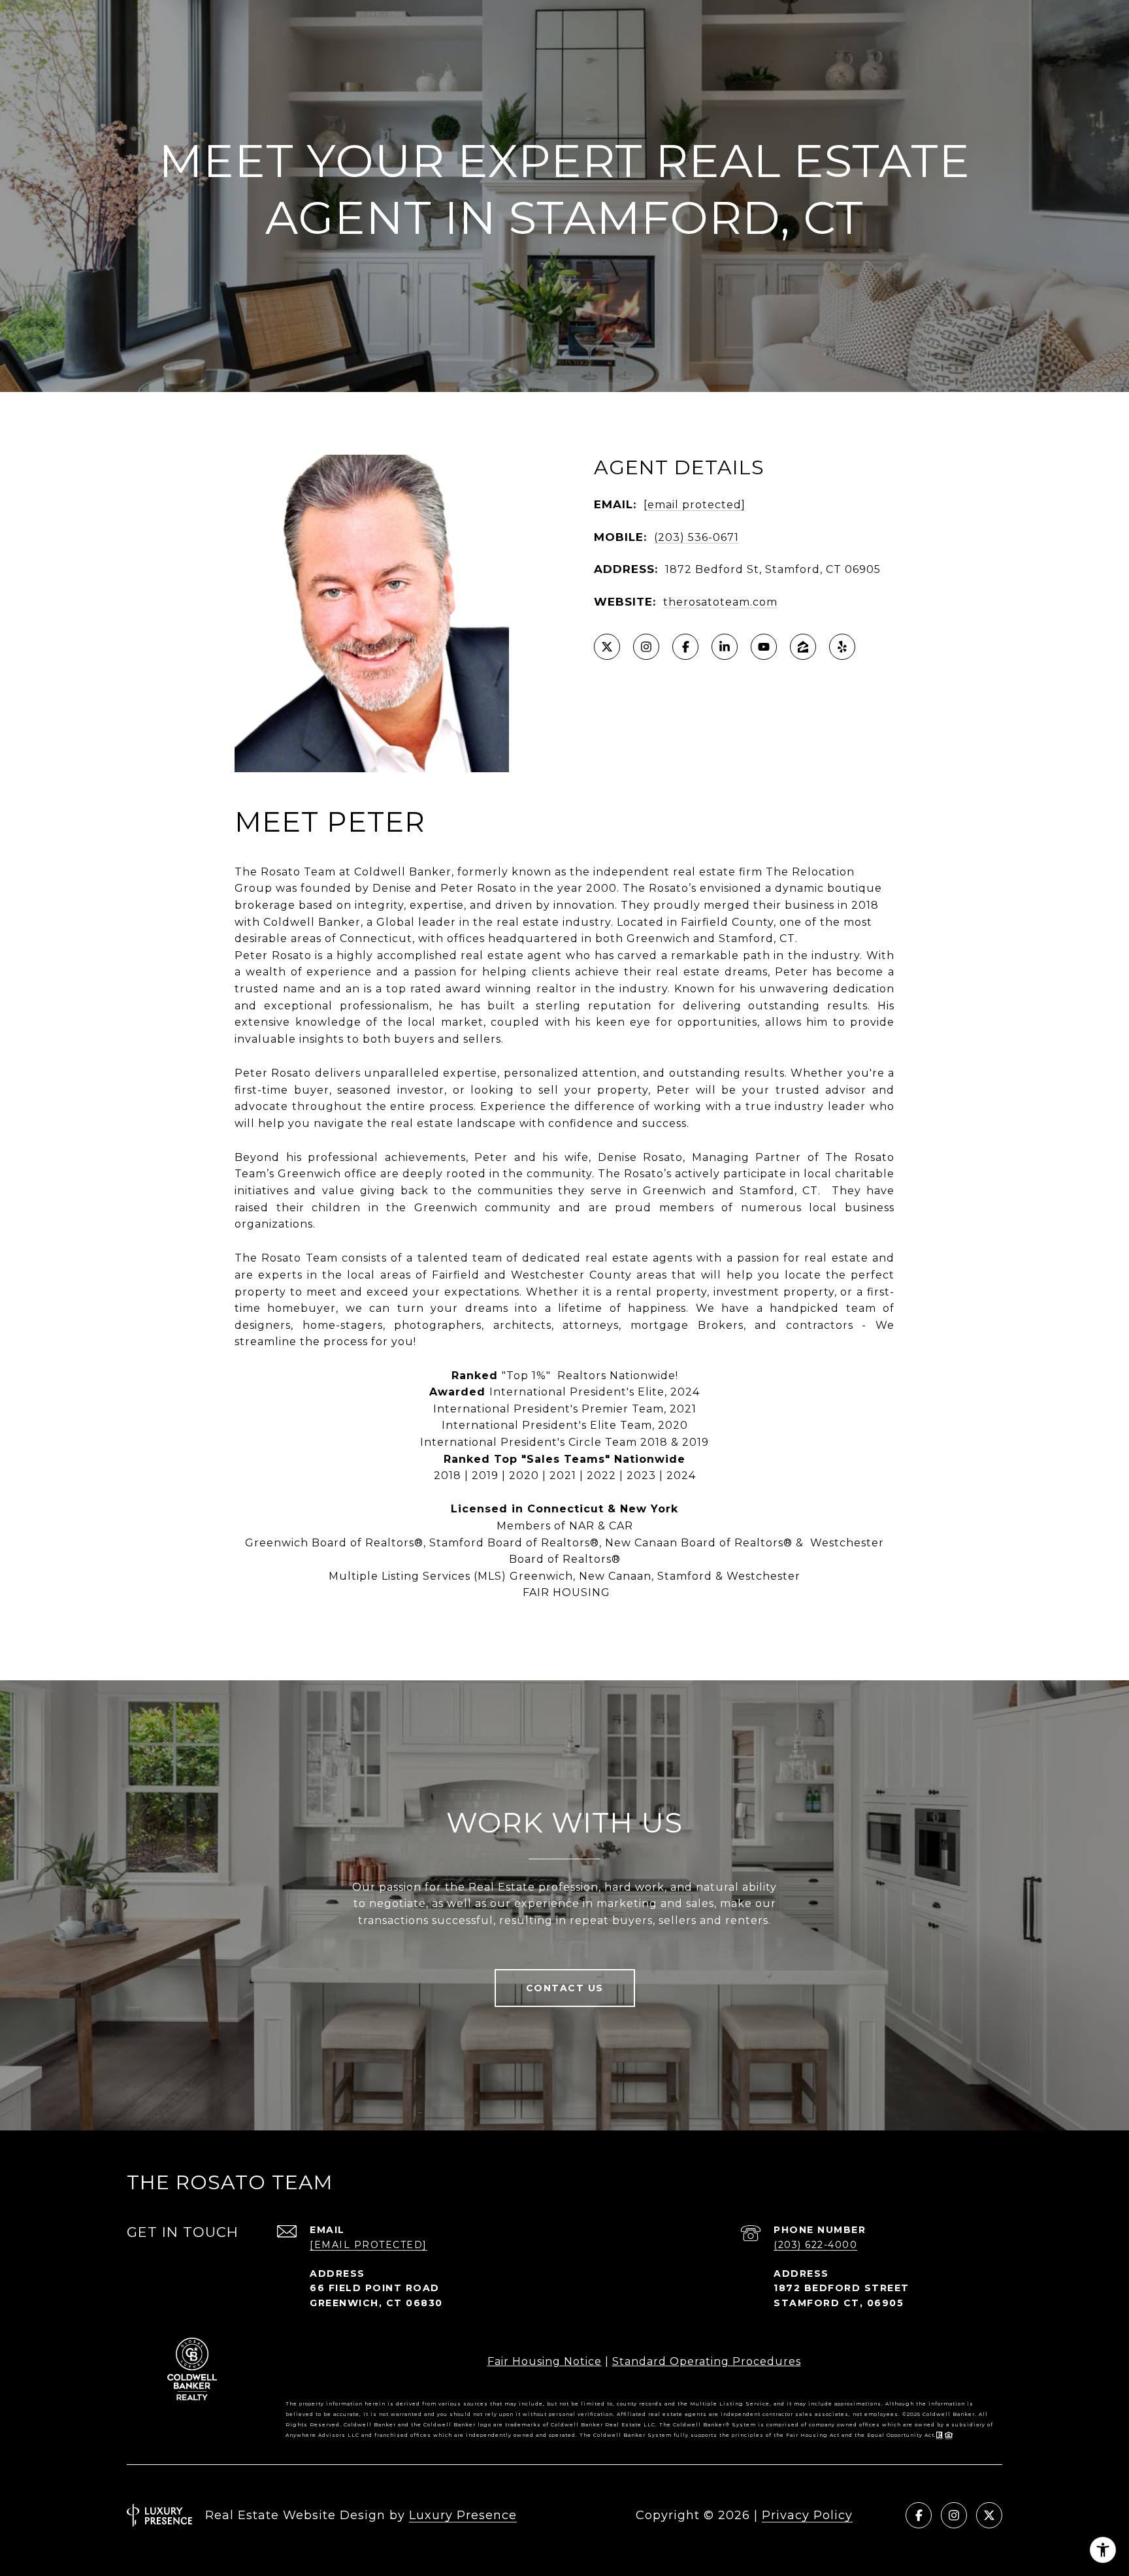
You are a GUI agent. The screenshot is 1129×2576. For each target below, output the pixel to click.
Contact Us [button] (565, 1988)
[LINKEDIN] (725, 647)
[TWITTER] (607, 647)
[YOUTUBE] (764, 647)
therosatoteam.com (720, 602)
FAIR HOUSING (565, 1592)
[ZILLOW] (803, 647)
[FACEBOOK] (685, 647)
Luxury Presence (463, 2515)
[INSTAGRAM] (646, 647)
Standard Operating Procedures (707, 2361)
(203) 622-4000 (815, 2245)
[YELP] (842, 647)
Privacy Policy (807, 2515)
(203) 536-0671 (696, 537)
